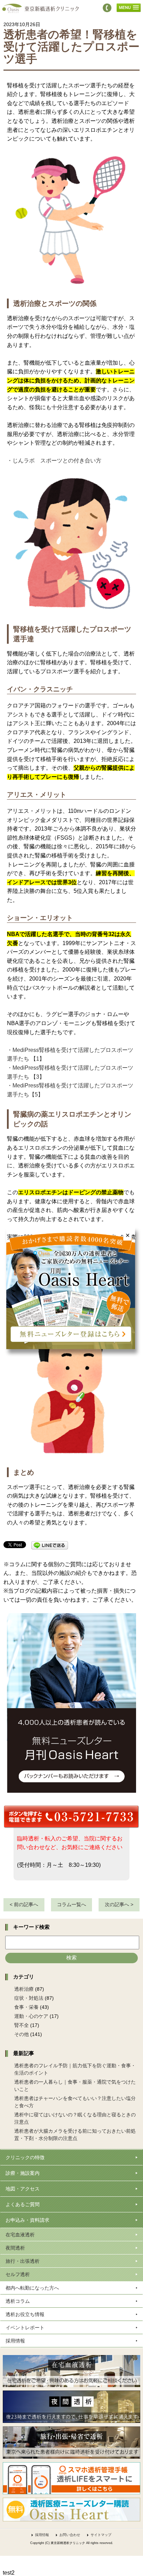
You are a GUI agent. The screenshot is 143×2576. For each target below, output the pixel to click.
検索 (71, 1957)
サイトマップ (101, 2535)
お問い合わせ (70, 2535)
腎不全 (22, 2025)
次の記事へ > (119, 1904)
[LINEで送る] (50, 1545)
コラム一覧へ (71, 1904)
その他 (22, 2034)
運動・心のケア (31, 2016)
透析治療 (24, 1989)
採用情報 (42, 2535)
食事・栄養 (26, 2007)
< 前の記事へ (24, 1904)
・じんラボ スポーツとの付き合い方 (54, 461)
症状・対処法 (29, 1998)
